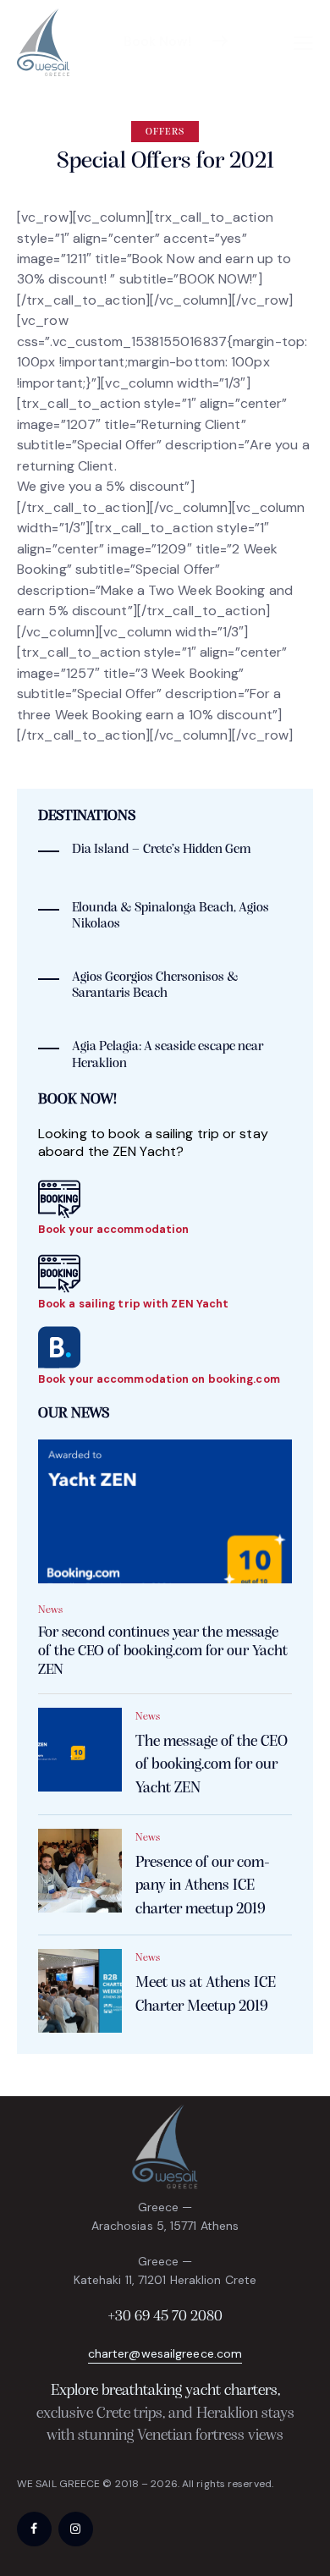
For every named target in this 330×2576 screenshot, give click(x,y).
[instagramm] (76, 2529)
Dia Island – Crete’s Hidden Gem (161, 850)
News (50, 1610)
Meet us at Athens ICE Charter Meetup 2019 (206, 1995)
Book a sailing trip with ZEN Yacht (133, 1304)
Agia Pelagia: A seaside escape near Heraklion (168, 1055)
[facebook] (34, 2529)
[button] (303, 43)
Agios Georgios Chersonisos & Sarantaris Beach (155, 985)
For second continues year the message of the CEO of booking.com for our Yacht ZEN (163, 1652)
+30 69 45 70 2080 (165, 2317)
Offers (165, 132)
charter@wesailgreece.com (165, 2353)
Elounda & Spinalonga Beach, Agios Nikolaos (170, 916)
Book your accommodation (113, 1229)
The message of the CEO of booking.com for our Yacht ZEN (212, 1765)
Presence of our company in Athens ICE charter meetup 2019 (203, 1886)
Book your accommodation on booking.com (159, 1379)
